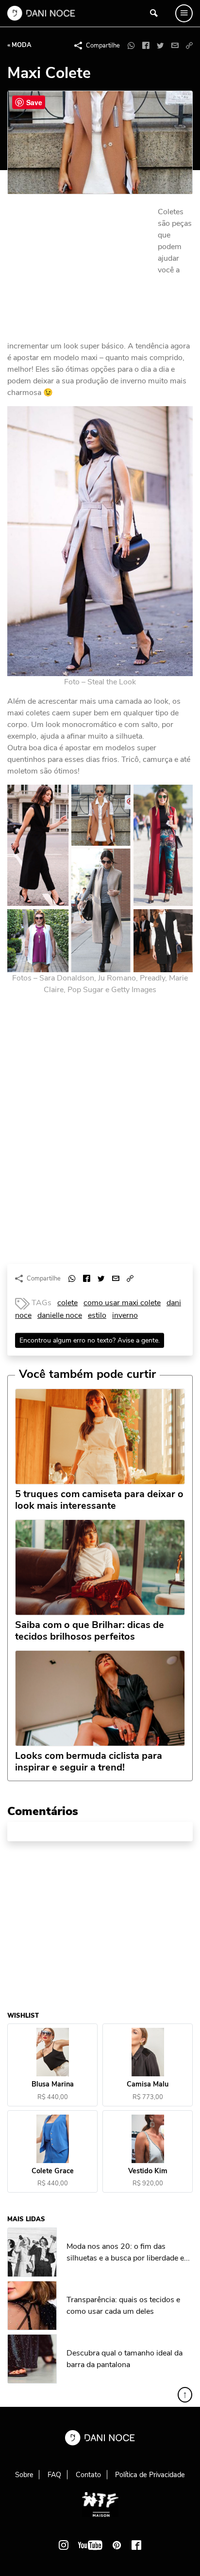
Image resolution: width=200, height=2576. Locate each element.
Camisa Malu (148, 2085)
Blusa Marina (53, 2085)
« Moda (19, 45)
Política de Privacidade (150, 2475)
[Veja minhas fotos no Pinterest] (117, 2545)
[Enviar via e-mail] (175, 46)
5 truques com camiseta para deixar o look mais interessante (99, 1500)
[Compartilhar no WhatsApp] (131, 46)
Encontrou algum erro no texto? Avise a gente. (90, 1340)
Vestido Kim (148, 2171)
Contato (88, 2475)
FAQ (54, 2475)
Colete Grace (53, 2171)
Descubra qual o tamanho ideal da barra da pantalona (125, 2359)
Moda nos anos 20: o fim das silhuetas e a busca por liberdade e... (128, 2252)
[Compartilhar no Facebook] (146, 46)
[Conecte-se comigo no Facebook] (136, 2545)
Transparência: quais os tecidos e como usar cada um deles (123, 2306)
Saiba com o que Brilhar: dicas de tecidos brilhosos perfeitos (90, 1631)
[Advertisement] (80, 271)
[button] (189, 46)
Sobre (24, 2475)
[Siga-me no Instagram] (64, 2545)
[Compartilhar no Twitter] (160, 46)
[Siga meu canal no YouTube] (90, 2545)
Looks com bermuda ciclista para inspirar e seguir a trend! (89, 1762)
